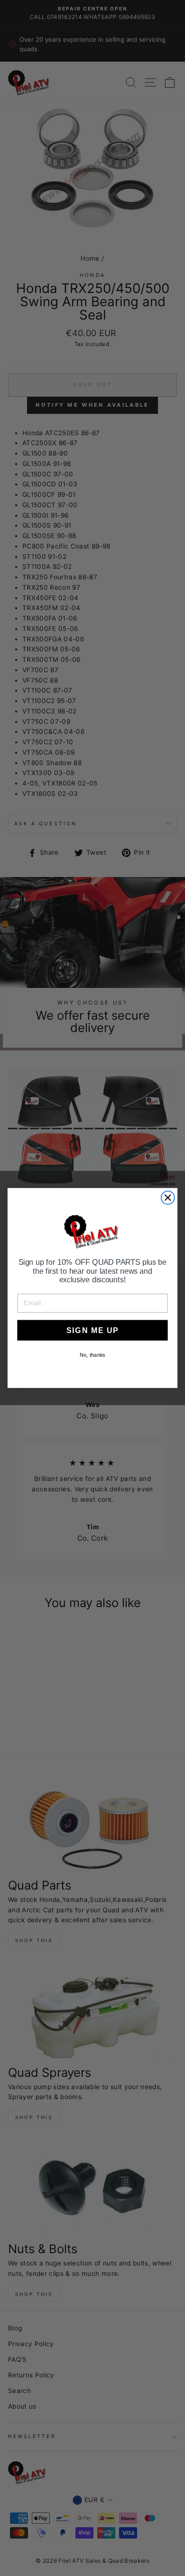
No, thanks (92, 1355)
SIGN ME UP (92, 1330)
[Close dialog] (168, 1197)
